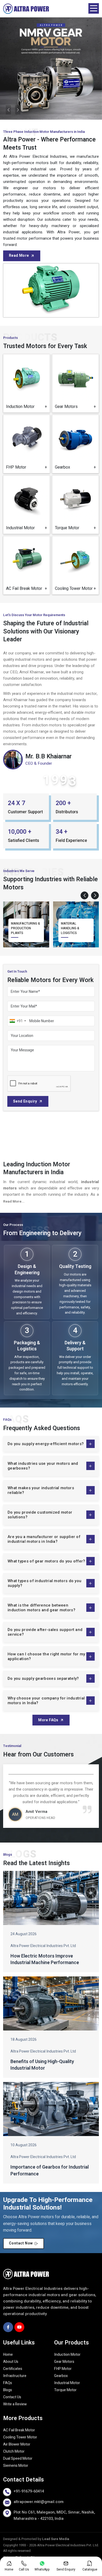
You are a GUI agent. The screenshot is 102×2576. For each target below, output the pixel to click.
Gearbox (61, 2376)
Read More (19, 256)
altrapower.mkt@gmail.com (39, 2502)
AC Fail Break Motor (19, 2430)
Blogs (8, 2390)
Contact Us (12, 2397)
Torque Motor (65, 2390)
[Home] (26, 9)
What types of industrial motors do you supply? (44, 1583)
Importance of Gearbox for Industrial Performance (50, 2170)
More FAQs (48, 1720)
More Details (28, 404)
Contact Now (21, 2243)
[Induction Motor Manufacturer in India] (27, 378)
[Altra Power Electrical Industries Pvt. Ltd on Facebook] (8, 2327)
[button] (84, 895)
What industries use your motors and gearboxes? (43, 1466)
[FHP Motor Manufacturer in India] (27, 438)
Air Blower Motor (17, 2444)
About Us (11, 2362)
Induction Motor (67, 2355)
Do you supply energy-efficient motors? (46, 1444)
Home (8, 2355)
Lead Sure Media (56, 2539)
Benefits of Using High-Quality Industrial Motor (42, 2065)
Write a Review (15, 2404)
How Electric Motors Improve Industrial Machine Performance (45, 1959)
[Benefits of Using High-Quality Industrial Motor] (51, 2003)
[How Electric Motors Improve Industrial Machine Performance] (51, 1898)
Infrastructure (15, 2376)
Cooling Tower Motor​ (20, 2437)
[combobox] (18, 1021)
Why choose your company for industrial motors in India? (46, 1701)
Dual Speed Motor (18, 2459)
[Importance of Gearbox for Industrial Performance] (51, 2109)
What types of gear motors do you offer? (46, 1561)
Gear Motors (64, 2362)
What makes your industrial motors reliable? (41, 1490)
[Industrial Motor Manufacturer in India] (27, 499)
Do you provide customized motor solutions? (40, 1515)
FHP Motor (63, 2369)
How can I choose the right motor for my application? (46, 1656)
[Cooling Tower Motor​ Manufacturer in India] (75, 560)
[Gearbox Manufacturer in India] (75, 438)
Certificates (13, 2369)
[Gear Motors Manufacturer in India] (75, 378)
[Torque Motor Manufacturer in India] (75, 499)
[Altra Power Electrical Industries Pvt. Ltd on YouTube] (19, 2327)
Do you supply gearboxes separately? (43, 1678)
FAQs (8, 2383)
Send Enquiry (25, 1101)
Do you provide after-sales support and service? (45, 1632)
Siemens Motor (16, 2466)
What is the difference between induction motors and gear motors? (41, 1608)
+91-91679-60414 (29, 2491)
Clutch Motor (14, 2451)
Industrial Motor (67, 2383)
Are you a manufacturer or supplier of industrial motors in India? (44, 1539)
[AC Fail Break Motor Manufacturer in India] (27, 560)
